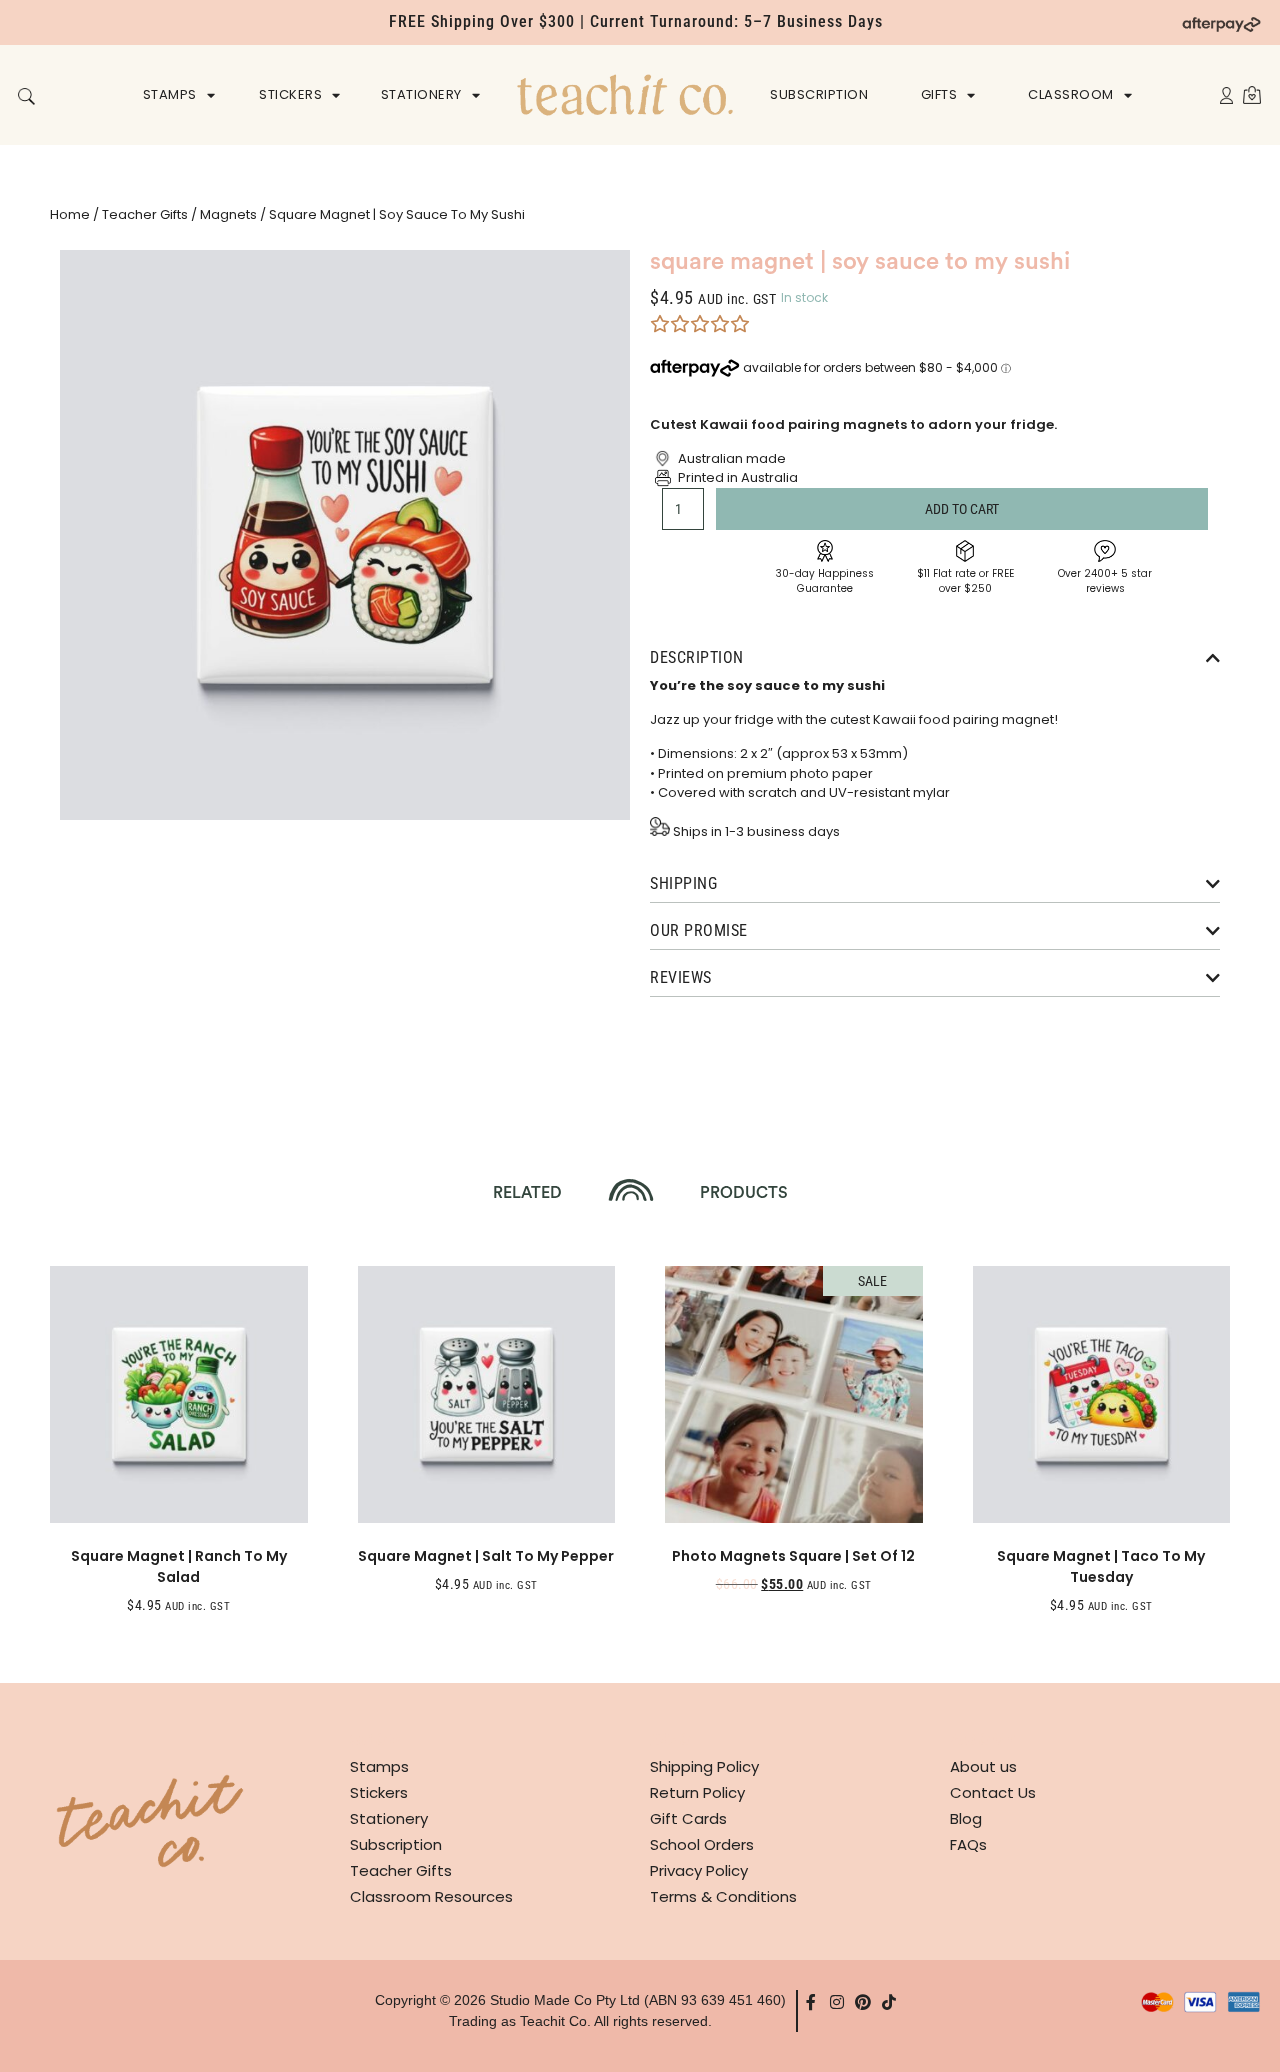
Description (697, 657)
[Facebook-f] (811, 2002)
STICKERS (290, 94)
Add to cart (962, 509)
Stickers (379, 1792)
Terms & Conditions (723, 1896)
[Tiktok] (889, 2002)
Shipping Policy (704, 1766)
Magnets (228, 214)
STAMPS (170, 94)
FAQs (968, 1844)
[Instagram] (837, 2002)
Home (70, 214)
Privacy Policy (699, 1870)
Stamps (379, 1766)
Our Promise (699, 930)
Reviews (681, 977)
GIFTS (939, 94)
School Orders (702, 1844)
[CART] (1252, 94)
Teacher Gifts (145, 214)
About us (983, 1766)
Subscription (396, 1844)
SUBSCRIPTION (819, 94)
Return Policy (697, 1792)
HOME (625, 94)
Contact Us (993, 1792)
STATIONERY (421, 94)
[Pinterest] (863, 2002)
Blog (966, 1818)
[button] (26, 96)
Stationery (389, 1818)
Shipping (683, 883)
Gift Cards (688, 1818)
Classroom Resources (431, 1896)
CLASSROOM (1071, 94)
